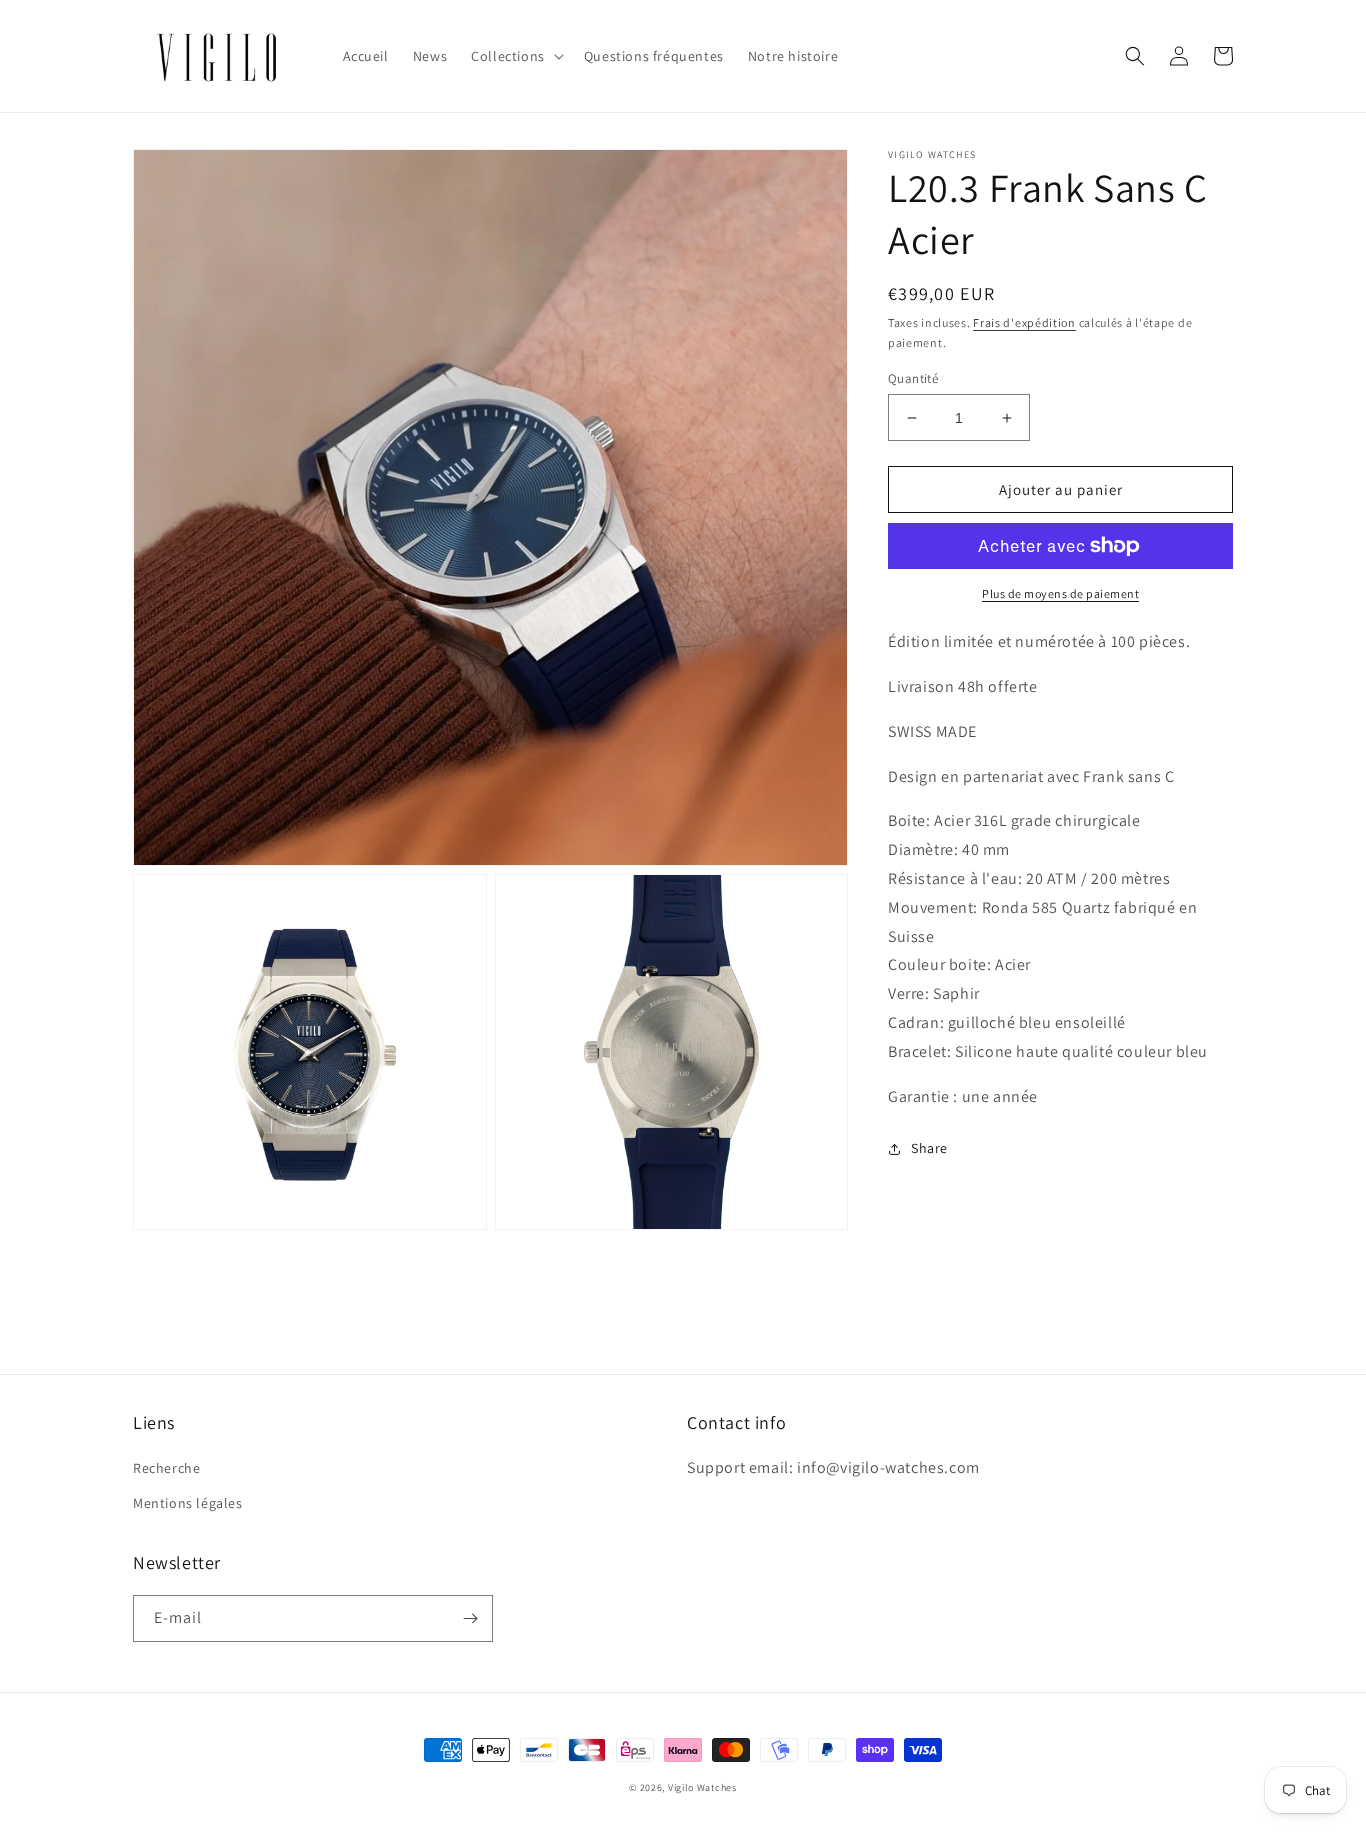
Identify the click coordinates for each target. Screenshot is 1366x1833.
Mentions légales (188, 1503)
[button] (515, 56)
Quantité (913, 378)
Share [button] (929, 1149)
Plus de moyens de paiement (1060, 593)
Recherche (166, 1468)
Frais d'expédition (1024, 322)
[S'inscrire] (470, 1618)
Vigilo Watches (702, 1787)
